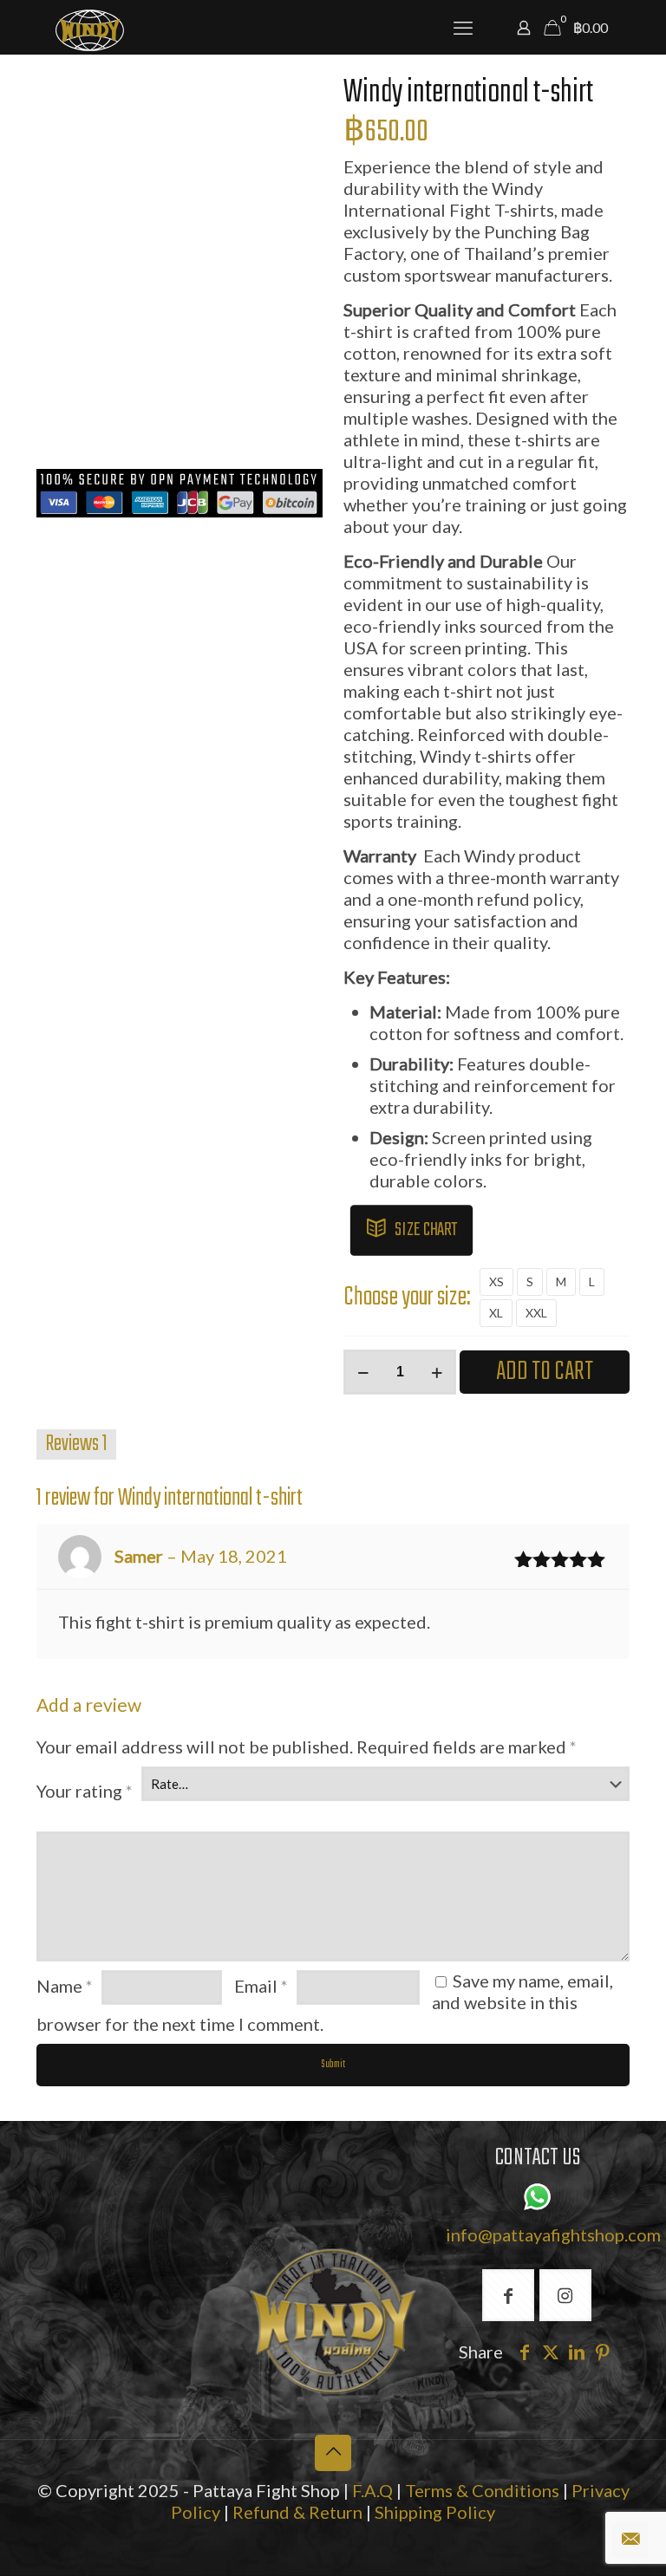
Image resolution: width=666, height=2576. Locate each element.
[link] (333, 2321)
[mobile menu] (463, 28)
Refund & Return (297, 2512)
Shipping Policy (435, 2512)
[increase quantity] (437, 1372)
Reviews (76, 1444)
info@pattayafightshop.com (553, 2234)
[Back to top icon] (333, 2453)
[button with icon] (508, 2295)
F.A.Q (372, 2490)
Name (65, 1986)
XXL (536, 1313)
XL (496, 1313)
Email (261, 1986)
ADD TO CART (545, 1372)
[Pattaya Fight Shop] (90, 28)
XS (496, 1281)
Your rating (85, 1791)
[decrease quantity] (363, 1372)
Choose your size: (407, 1298)
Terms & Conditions (482, 2490)
